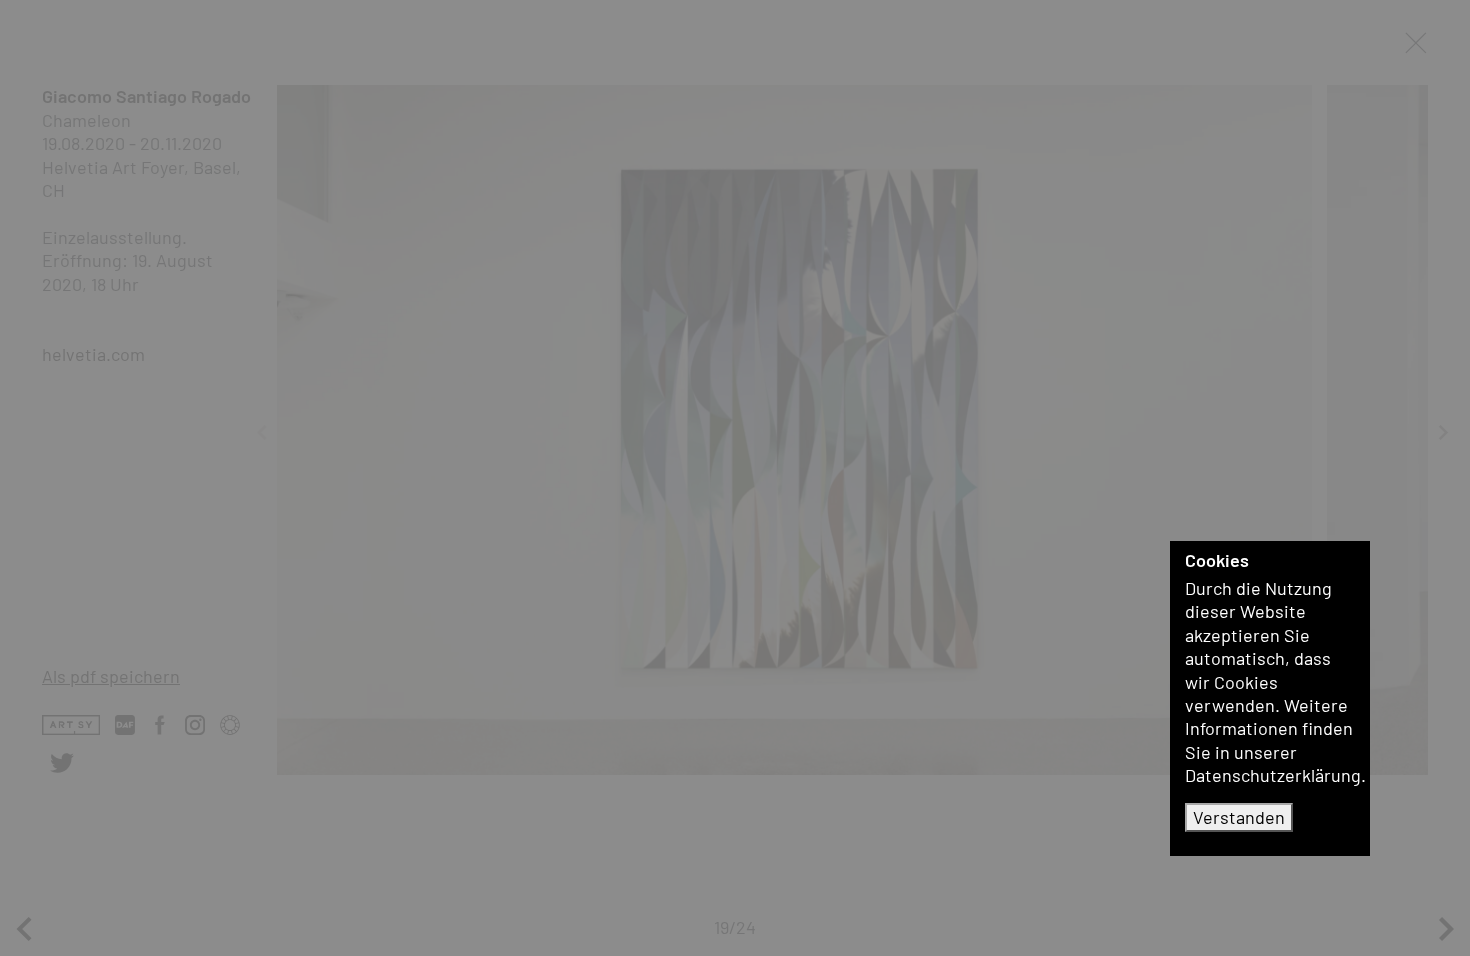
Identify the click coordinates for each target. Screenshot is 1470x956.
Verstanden (1239, 817)
